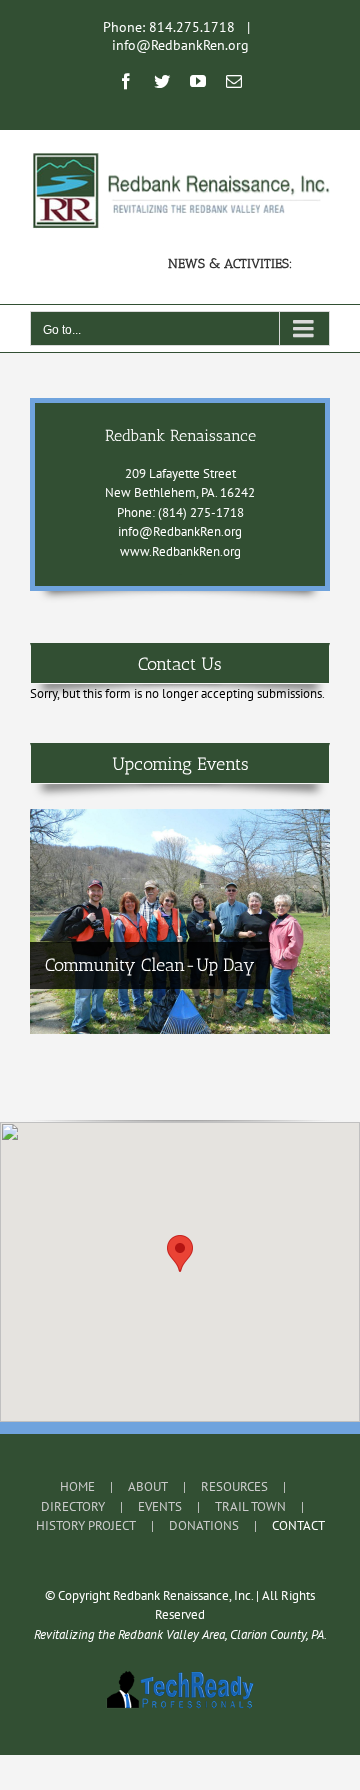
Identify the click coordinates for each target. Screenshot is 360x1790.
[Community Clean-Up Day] (180, 921)
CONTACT (298, 1525)
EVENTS (160, 1506)
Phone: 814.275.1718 (169, 27)
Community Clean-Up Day (150, 965)
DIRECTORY (73, 1506)
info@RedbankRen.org (180, 45)
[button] (180, 1253)
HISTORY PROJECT (86, 1525)
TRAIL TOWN (250, 1506)
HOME (77, 1486)
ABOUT (148, 1486)
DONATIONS (204, 1525)
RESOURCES (234, 1486)
